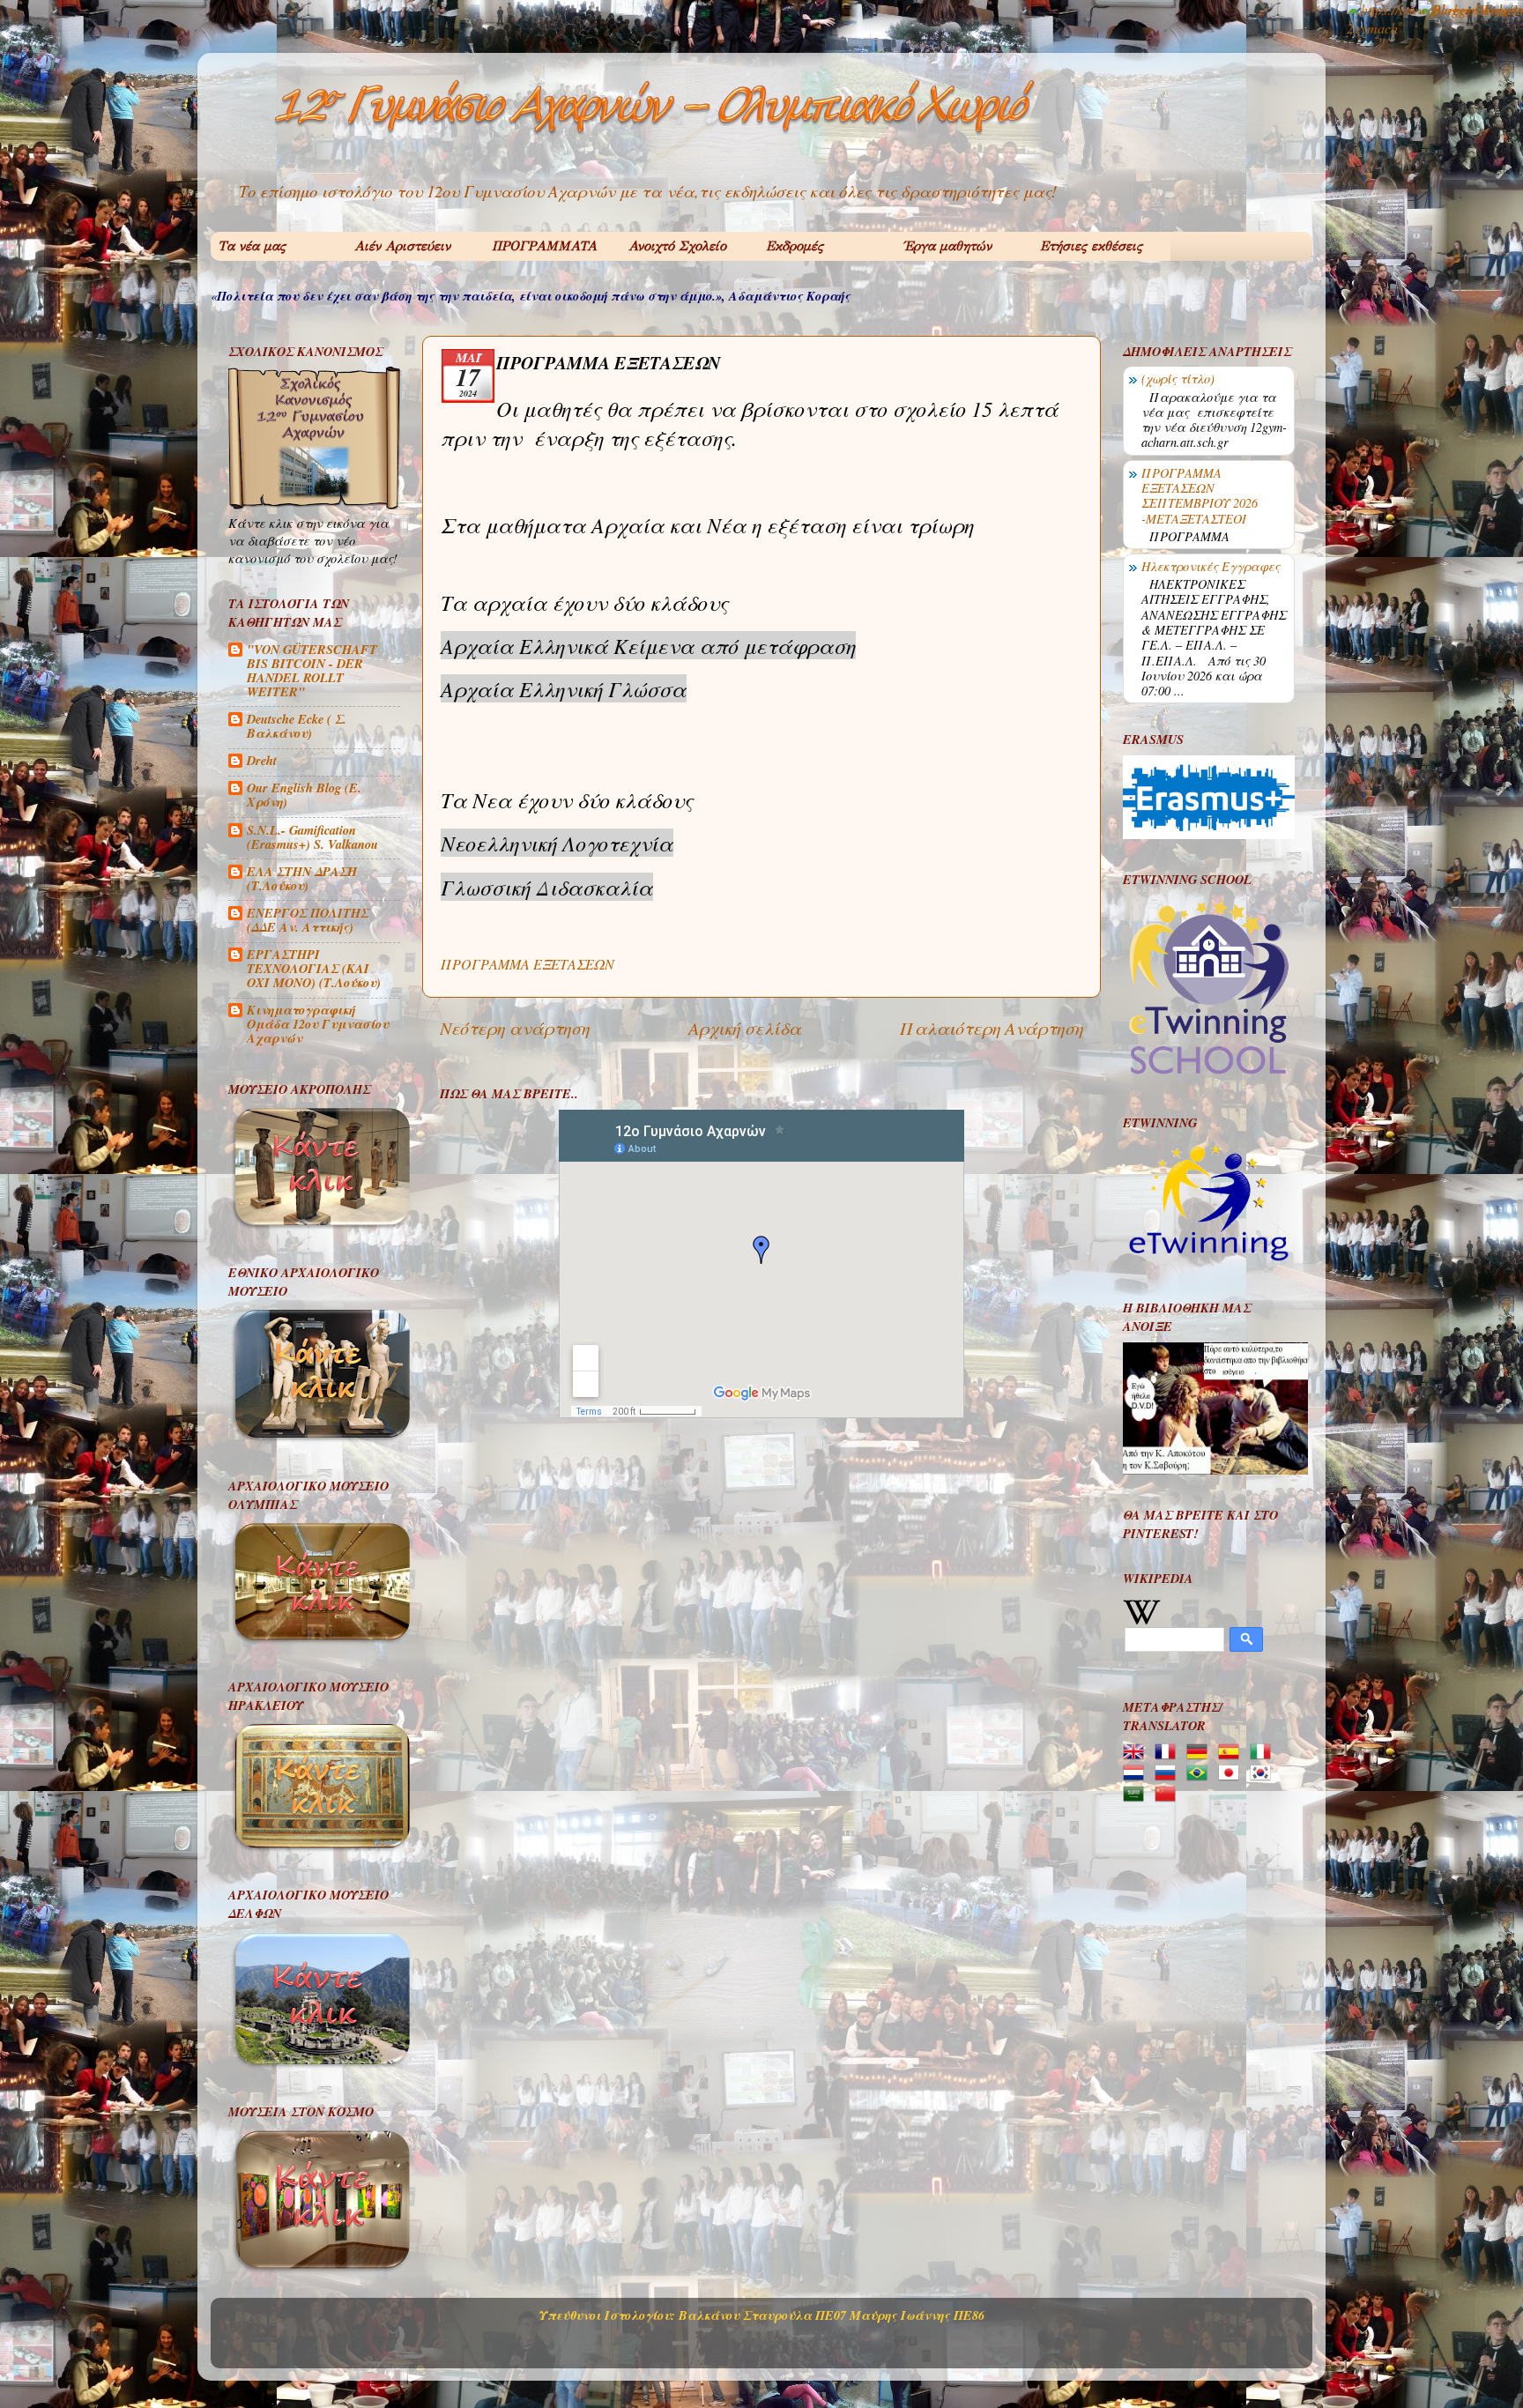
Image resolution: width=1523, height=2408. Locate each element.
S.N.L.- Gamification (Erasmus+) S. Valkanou (312, 837)
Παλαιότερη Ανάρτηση (992, 1027)
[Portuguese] (1200, 1774)
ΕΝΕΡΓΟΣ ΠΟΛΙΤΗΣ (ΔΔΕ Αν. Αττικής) (308, 920)
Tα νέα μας (252, 246)
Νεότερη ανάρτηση (515, 1027)
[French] (1169, 1753)
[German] (1200, 1753)
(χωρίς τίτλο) (1178, 379)
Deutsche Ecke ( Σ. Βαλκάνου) (297, 726)
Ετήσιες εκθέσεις (1091, 246)
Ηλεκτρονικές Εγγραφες (1211, 566)
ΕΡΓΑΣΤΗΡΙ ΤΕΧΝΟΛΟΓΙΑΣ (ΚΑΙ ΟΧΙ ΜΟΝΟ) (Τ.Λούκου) (314, 968)
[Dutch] (1137, 1774)
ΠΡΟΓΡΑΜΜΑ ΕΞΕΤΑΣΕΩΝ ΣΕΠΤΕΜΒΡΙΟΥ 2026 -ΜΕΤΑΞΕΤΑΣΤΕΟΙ (1200, 496)
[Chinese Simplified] (1169, 1795)
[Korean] (1264, 1774)
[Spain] (1232, 1753)
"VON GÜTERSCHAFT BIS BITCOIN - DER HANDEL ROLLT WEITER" (312, 670)
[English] (1137, 1753)
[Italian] (1264, 1753)
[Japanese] (1232, 1774)
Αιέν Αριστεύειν (402, 246)
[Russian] (1169, 1774)
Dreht (262, 760)
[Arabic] (1137, 1795)
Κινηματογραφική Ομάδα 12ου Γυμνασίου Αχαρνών (318, 1024)
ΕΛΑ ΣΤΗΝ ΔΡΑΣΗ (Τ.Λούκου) (302, 878)
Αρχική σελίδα (745, 1027)
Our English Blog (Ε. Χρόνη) (304, 795)
